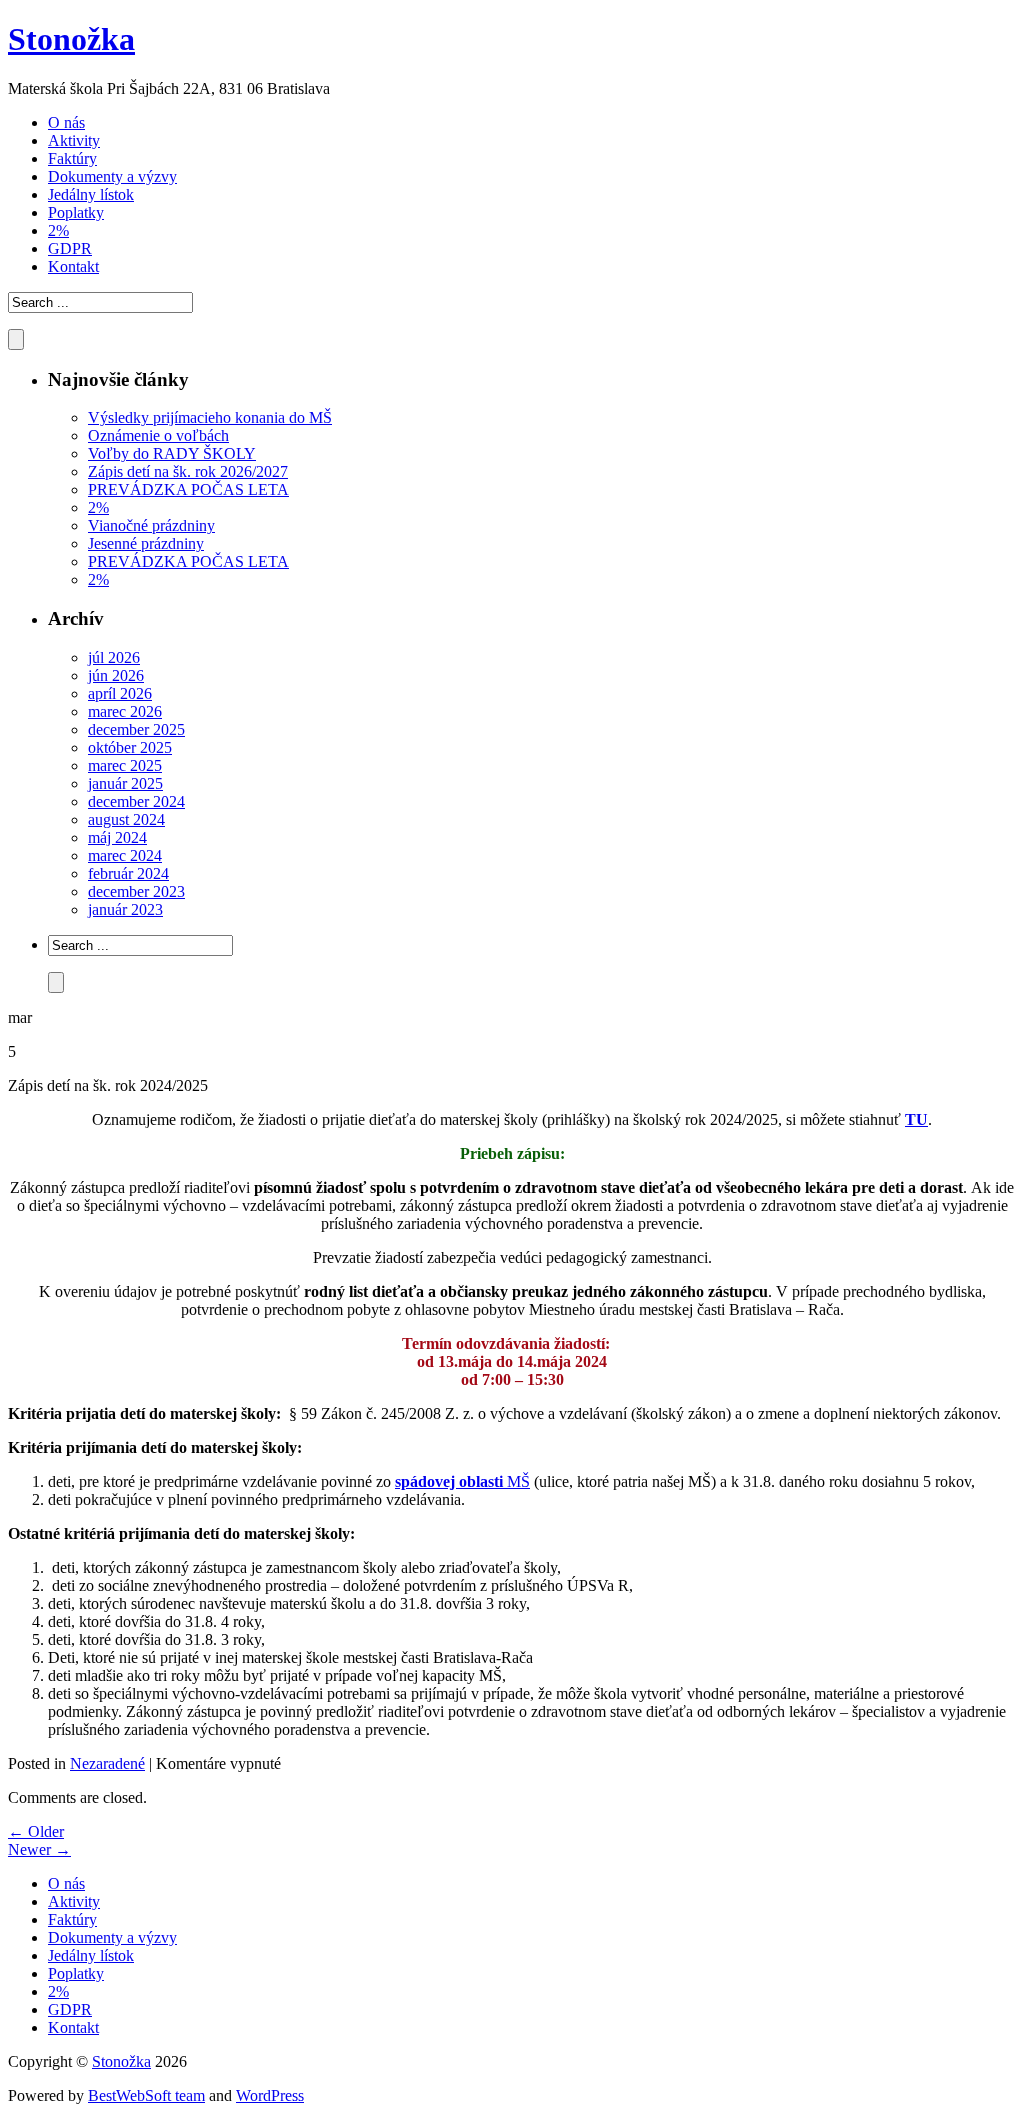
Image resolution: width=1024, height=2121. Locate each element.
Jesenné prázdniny (146, 543)
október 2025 (130, 747)
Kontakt (73, 266)
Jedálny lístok (91, 194)
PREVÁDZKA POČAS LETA (188, 489)
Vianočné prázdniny (151, 525)
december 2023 (136, 891)
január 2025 (125, 783)
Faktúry (72, 158)
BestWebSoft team (146, 2095)
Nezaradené (107, 1763)
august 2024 (126, 819)
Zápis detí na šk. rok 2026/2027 (188, 471)
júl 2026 (114, 657)
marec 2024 (125, 855)
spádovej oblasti (449, 1481)
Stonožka (71, 39)
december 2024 (136, 801)
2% (58, 230)
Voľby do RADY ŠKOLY (172, 453)
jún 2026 (116, 675)
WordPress (270, 2095)
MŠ (516, 1481)
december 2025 (136, 729)
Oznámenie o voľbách (158, 435)
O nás (66, 122)
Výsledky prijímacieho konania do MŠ (210, 417)
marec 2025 (125, 765)
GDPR (70, 248)
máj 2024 (117, 837)
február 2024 (128, 873)
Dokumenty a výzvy (112, 176)
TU (916, 1119)
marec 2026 (125, 711)
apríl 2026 (120, 693)
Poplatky (76, 212)
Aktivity (74, 140)
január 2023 (125, 909)
